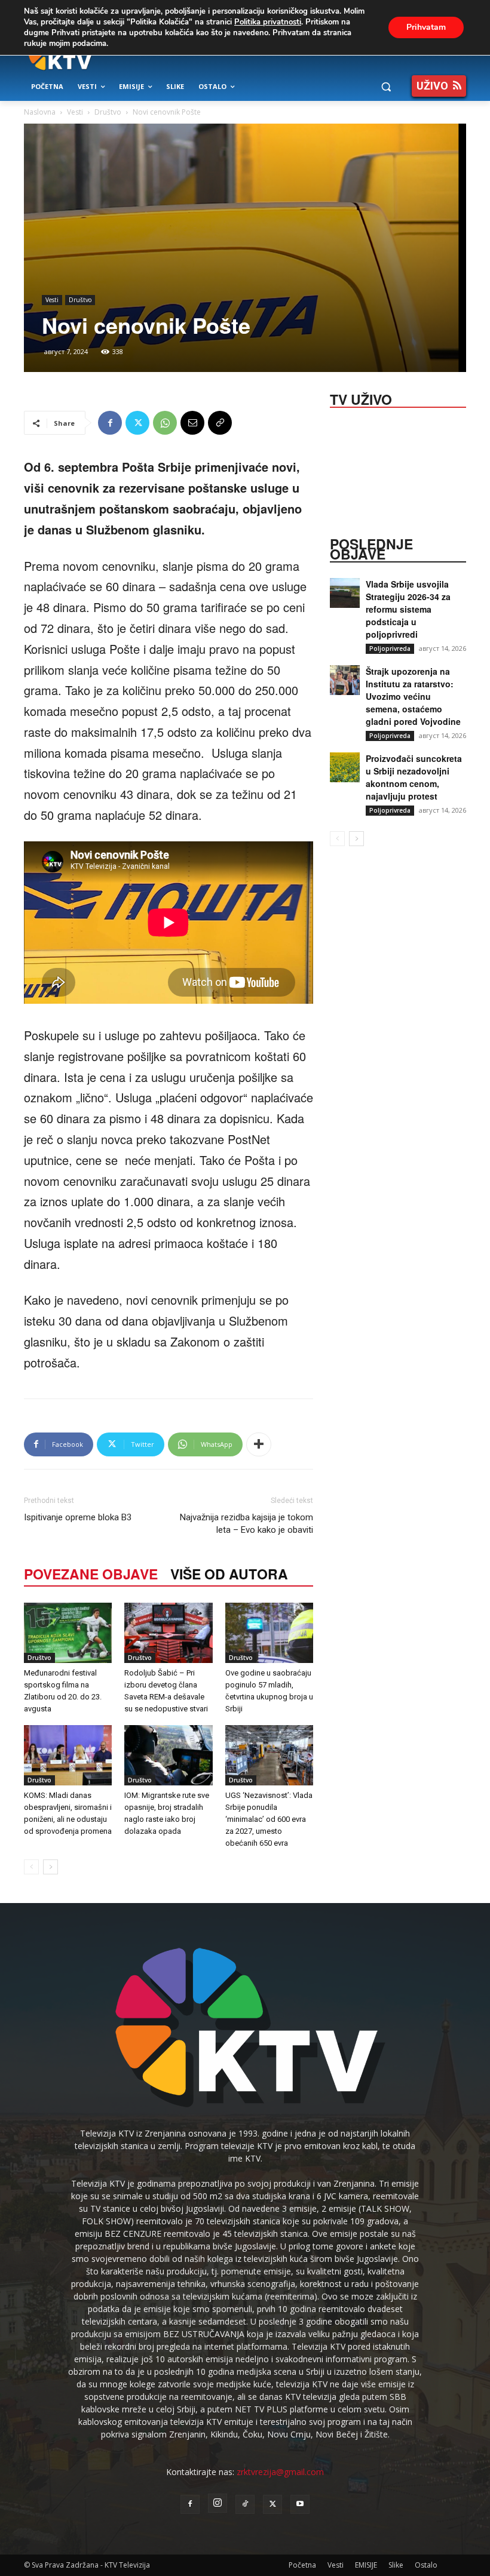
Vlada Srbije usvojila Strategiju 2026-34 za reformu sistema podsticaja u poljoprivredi (408, 609)
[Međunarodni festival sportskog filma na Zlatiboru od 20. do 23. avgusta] (68, 1633)
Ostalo (426, 2565)
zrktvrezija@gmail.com (280, 2472)
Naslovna (40, 112)
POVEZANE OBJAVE (91, 1574)
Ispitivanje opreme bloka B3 (78, 1517)
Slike (396, 2565)
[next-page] (50, 1867)
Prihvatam (426, 27)
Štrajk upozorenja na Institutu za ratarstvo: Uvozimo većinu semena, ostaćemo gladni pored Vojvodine (413, 696)
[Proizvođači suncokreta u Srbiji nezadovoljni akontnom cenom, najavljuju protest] (345, 767)
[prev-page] (31, 1867)
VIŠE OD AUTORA (229, 1574)
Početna (302, 2565)
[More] (259, 1444)
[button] (386, 87)
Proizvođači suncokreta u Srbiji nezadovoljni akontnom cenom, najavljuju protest (414, 777)
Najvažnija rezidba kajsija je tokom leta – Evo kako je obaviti (246, 1524)
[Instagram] (218, 2503)
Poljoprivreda (390, 648)
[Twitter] (137, 423)
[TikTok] (245, 2504)
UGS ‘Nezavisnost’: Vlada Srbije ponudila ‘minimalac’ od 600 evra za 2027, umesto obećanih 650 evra (269, 1819)
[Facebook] (110, 423)
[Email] (192, 423)
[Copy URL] (220, 423)
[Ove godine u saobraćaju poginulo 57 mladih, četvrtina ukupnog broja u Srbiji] (269, 1633)
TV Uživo (361, 398)
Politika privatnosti (268, 22)
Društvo (108, 112)
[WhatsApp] (165, 423)
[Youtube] (300, 2504)
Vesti (75, 112)
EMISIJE (366, 2565)
